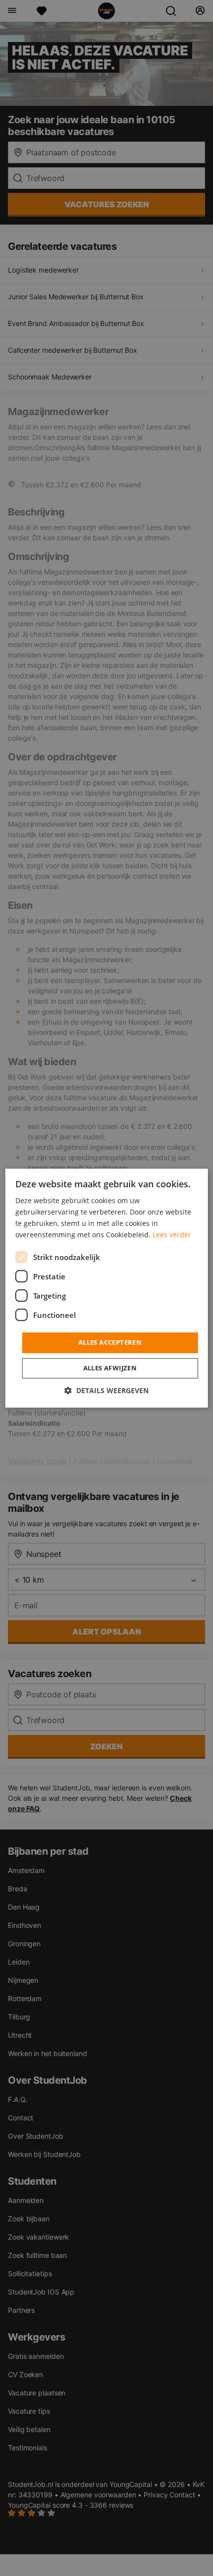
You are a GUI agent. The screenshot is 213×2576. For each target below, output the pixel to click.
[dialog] (107, 1288)
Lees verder (172, 1235)
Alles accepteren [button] (110, 1343)
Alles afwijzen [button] (110, 1368)
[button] (106, 1390)
